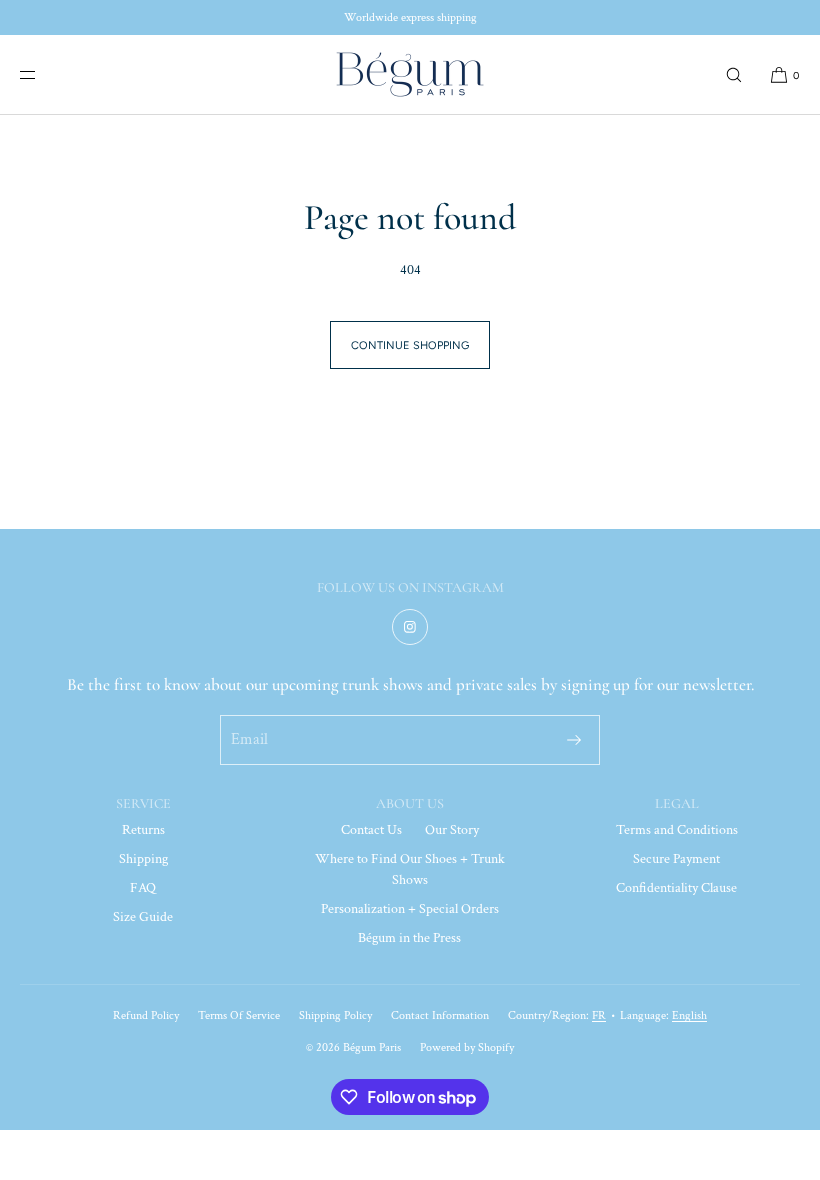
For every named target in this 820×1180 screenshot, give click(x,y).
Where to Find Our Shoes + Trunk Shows (410, 869)
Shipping (143, 859)
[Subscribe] (574, 740)
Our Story (452, 830)
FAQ (143, 888)
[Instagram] (410, 627)
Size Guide (143, 917)
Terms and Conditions (677, 830)
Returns (143, 830)
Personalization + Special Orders (410, 909)
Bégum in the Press (409, 938)
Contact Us (371, 830)
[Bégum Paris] (410, 75)
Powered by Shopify (467, 1047)
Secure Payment (676, 859)
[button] (734, 74)
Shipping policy (335, 1015)
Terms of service (239, 1015)
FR (599, 1015)
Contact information (440, 1015)
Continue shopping (410, 345)
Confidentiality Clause (676, 888)
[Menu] (44, 74)
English (689, 1015)
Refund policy (146, 1015)
